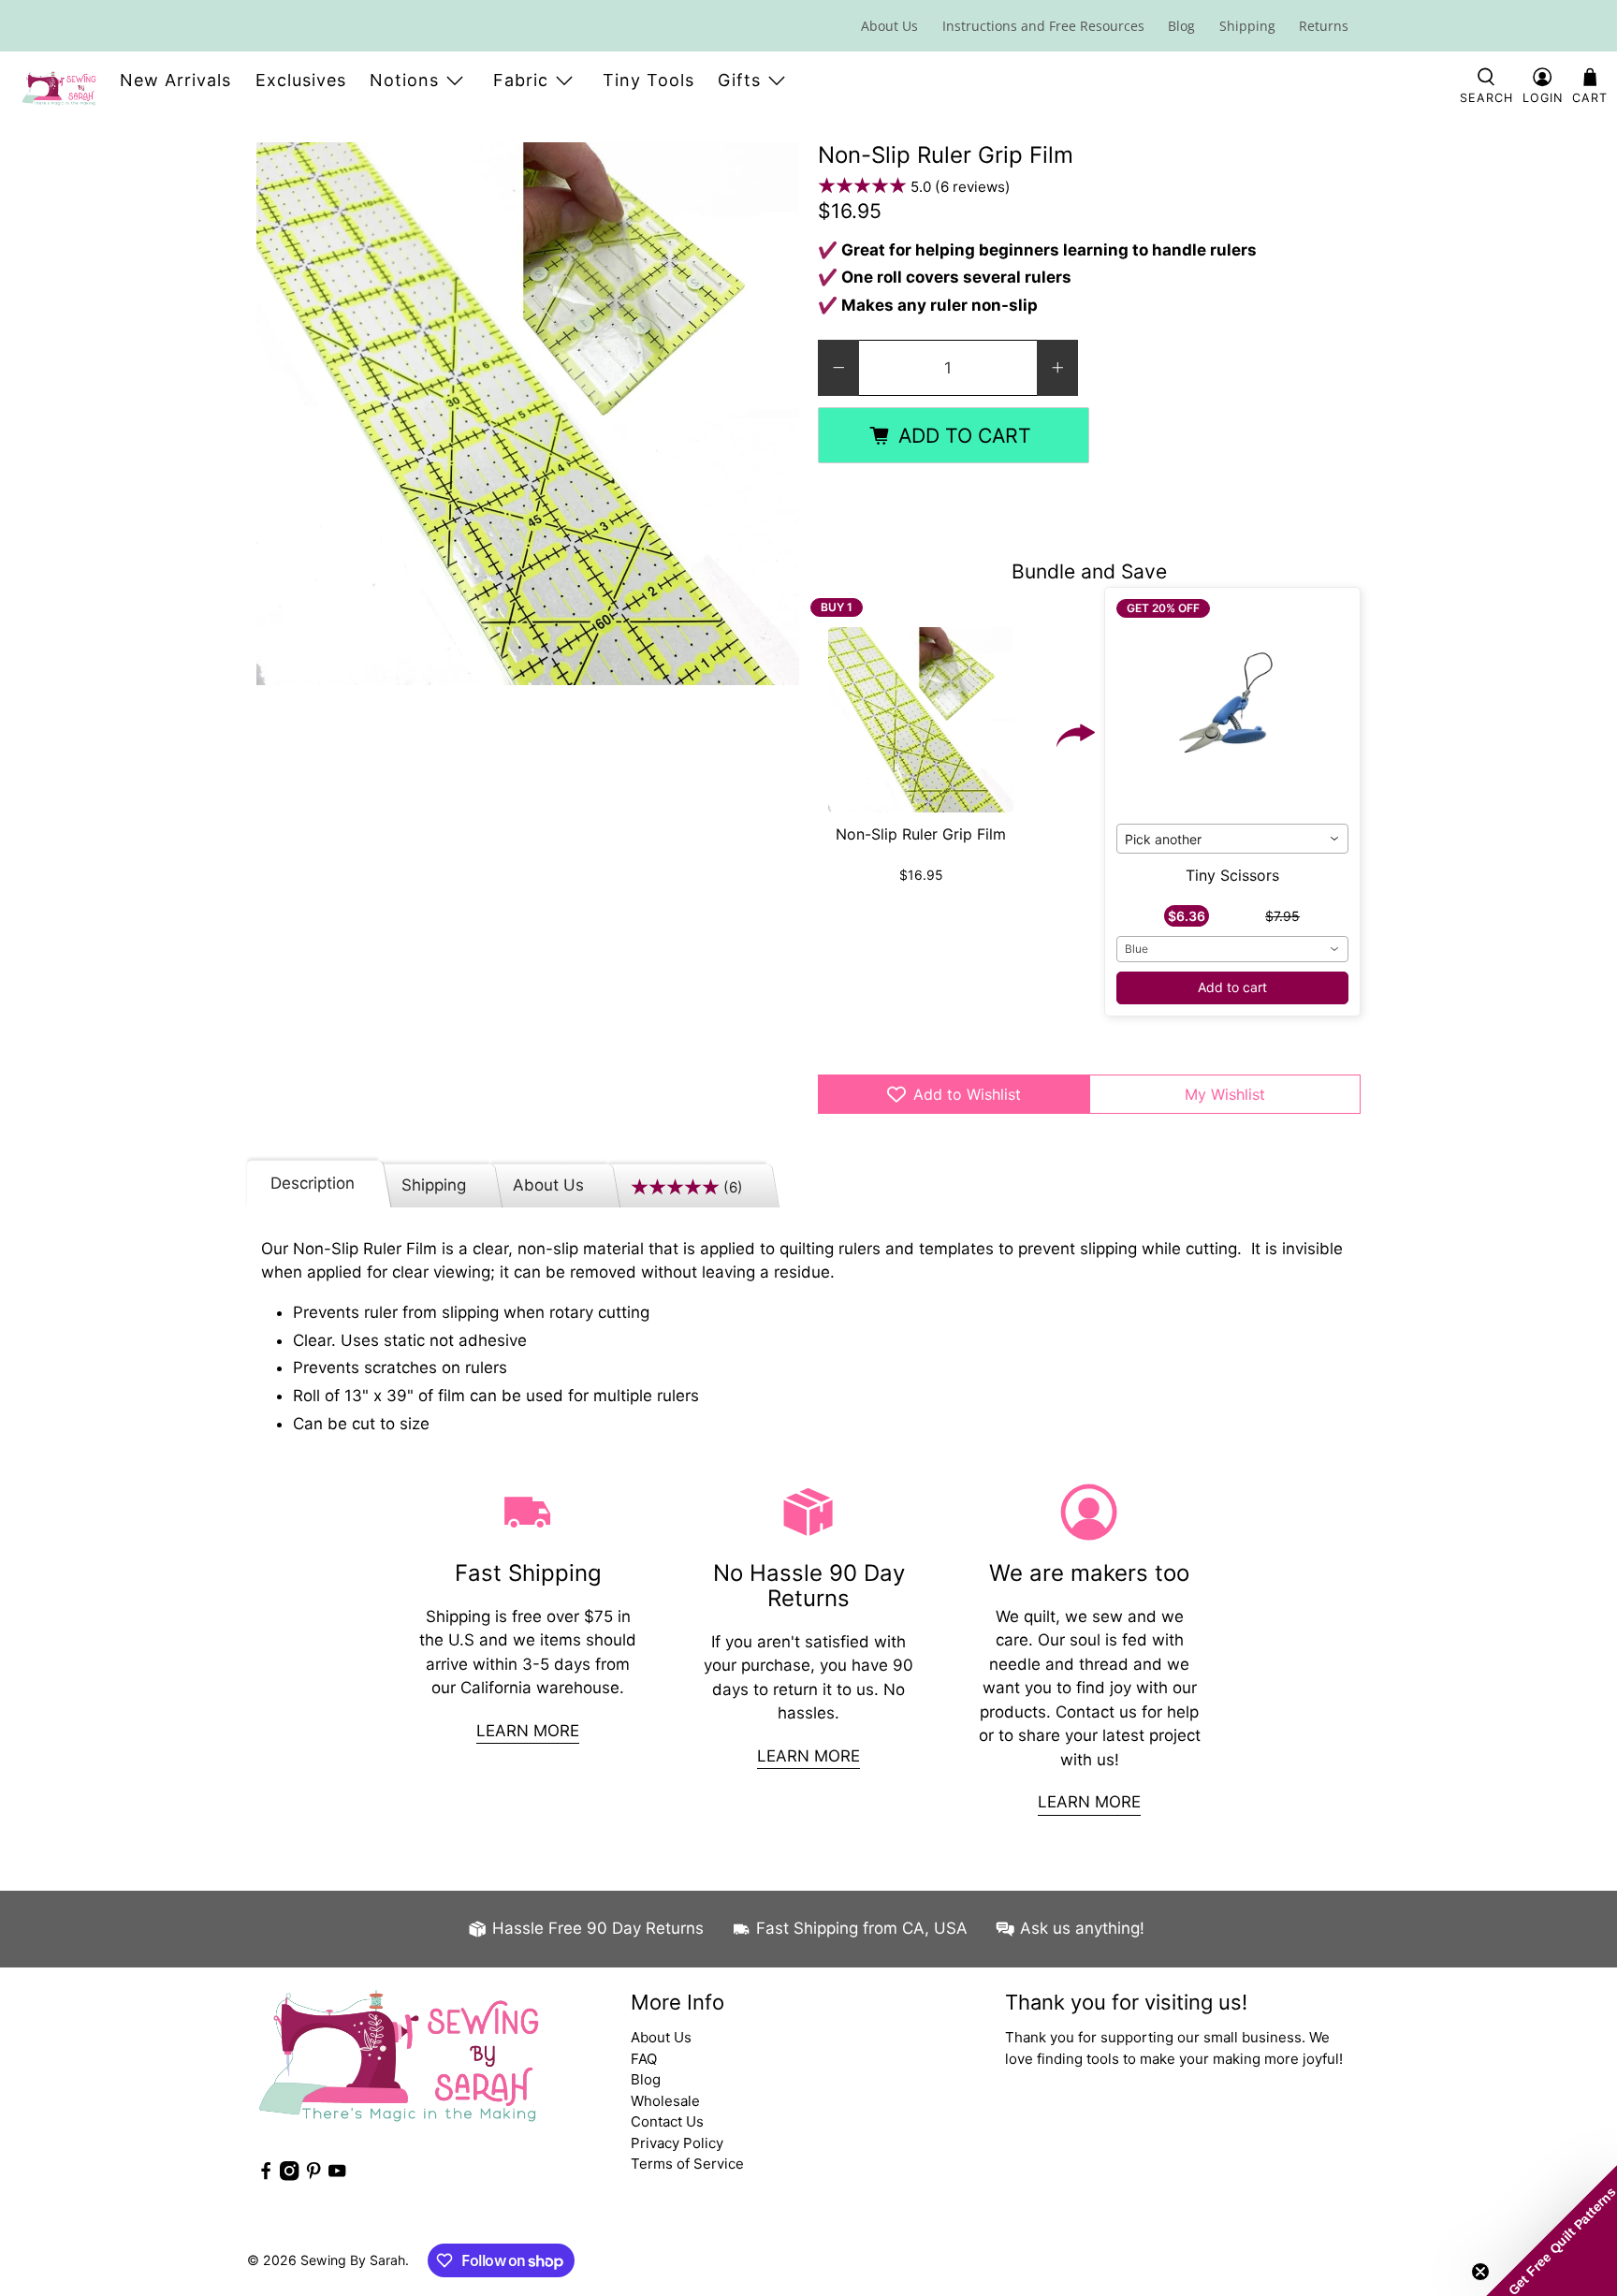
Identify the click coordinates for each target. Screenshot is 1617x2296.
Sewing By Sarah (353, 2260)
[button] (1551, 2230)
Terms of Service (687, 2164)
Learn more (528, 1731)
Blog (1181, 26)
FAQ (644, 2059)
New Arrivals (175, 80)
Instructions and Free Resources (1043, 26)
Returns (1324, 26)
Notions (404, 80)
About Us (889, 26)
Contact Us (667, 2121)
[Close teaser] (1480, 2272)
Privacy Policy (677, 2143)
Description (313, 1183)
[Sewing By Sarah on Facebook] (266, 2176)
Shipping (1247, 26)
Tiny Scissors (1232, 875)
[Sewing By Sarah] (59, 88)
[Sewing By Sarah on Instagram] (289, 2176)
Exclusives (301, 80)
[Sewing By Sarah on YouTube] (337, 2176)
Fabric (521, 80)
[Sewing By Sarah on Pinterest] (313, 2176)
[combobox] (1233, 839)
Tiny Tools (648, 80)
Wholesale (665, 2101)
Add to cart (1232, 987)
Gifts (739, 80)
